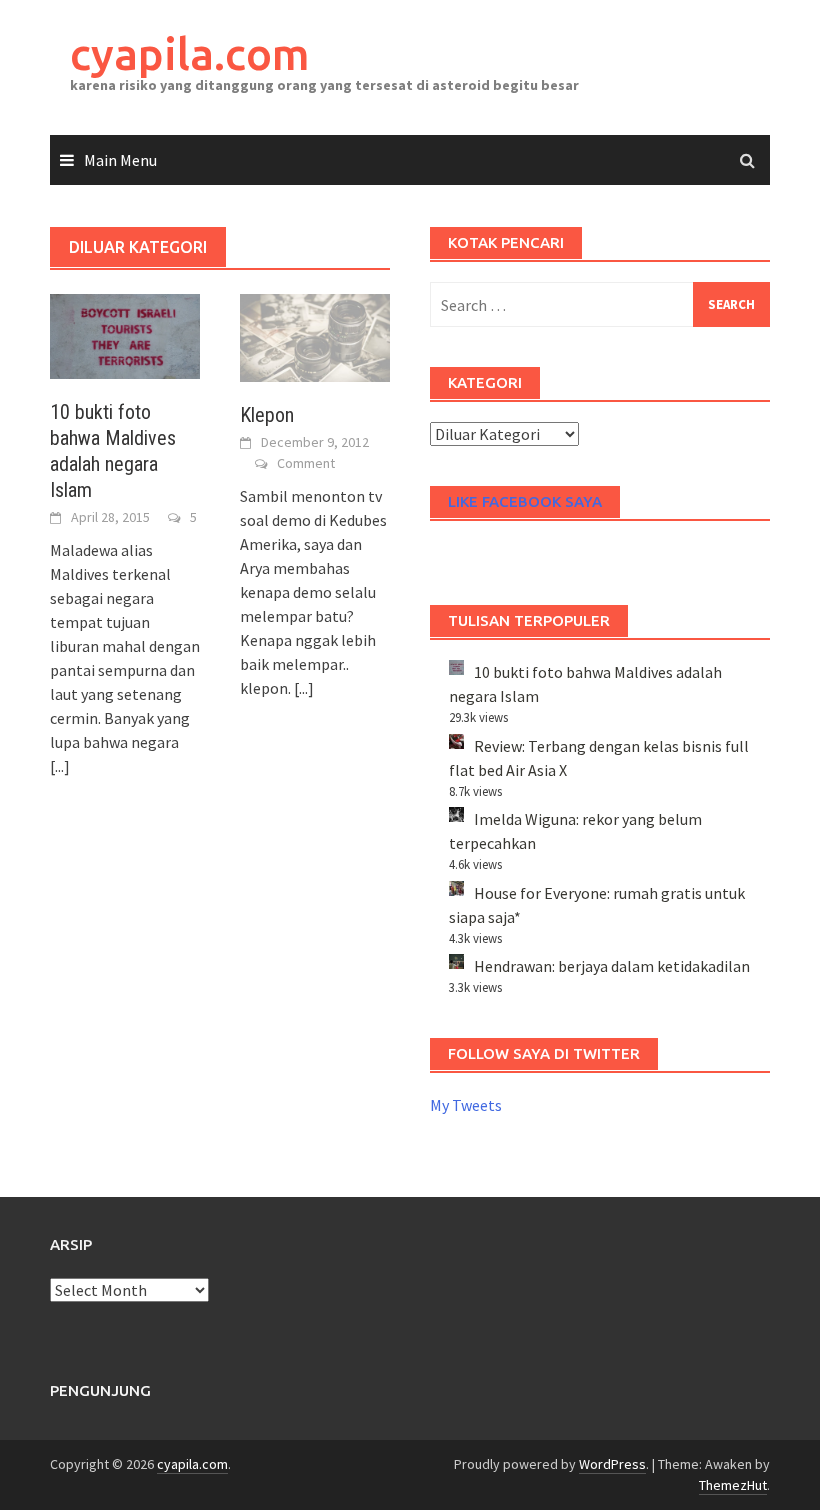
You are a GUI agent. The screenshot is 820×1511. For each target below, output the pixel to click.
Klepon (267, 415)
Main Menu (120, 160)
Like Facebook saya (525, 501)
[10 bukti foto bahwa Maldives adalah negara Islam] (125, 334)
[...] (60, 766)
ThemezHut (733, 1485)
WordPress (612, 1464)
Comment (306, 463)
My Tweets (466, 1105)
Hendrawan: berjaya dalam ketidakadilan (612, 966)
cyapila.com (190, 53)
